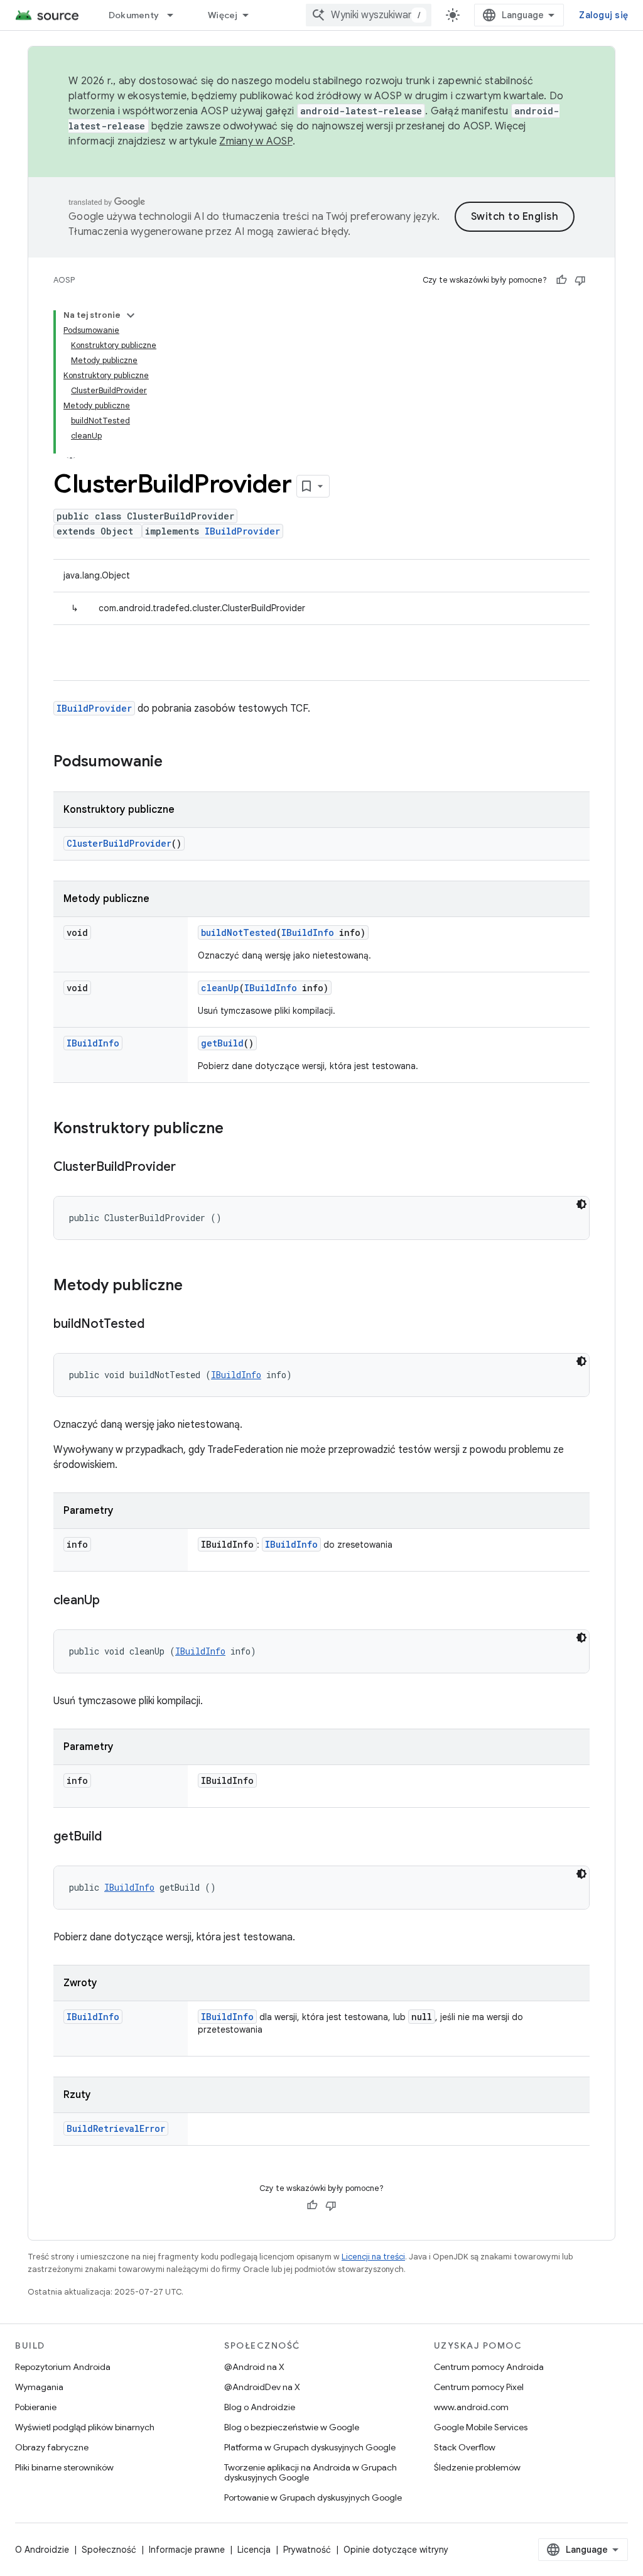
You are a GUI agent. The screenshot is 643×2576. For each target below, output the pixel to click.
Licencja (254, 2550)
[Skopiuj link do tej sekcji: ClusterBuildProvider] (188, 1168)
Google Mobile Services (481, 2427)
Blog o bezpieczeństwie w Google (292, 2427)
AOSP (64, 280)
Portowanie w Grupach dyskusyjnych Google (313, 2497)
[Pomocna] (561, 280)
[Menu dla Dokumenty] (176, 15)
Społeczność (109, 2550)
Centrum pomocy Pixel (479, 2387)
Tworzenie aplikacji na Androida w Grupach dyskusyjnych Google (311, 2472)
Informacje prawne (187, 2550)
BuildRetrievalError (116, 2128)
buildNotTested (239, 932)
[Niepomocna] (580, 280)
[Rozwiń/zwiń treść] (131, 315)
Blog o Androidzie (260, 2407)
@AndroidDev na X (262, 2387)
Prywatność (307, 2550)
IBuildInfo (308, 932)
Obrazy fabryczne (52, 2447)
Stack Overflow (465, 2447)
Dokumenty (134, 15)
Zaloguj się (603, 15)
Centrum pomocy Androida (489, 2367)
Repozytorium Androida (63, 2367)
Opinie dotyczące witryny (396, 2550)
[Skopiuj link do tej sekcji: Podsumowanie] (175, 763)
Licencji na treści (373, 2257)
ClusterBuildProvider (119, 843)
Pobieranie (36, 2407)
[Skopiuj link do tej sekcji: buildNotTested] (157, 1325)
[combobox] (369, 15)
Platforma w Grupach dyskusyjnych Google (310, 2447)
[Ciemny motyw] (581, 1204)
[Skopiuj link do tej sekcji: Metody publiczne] (195, 1286)
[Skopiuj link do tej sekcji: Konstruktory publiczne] (236, 1129)
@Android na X (254, 2367)
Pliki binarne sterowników (64, 2467)
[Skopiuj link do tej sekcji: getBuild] (114, 1837)
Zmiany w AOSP (256, 141)
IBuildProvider (242, 531)
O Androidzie (42, 2550)
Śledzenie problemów (477, 2467)
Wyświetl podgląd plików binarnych (85, 2427)
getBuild (222, 1043)
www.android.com (471, 2407)
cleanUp (220, 988)
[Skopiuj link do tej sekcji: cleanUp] (112, 1601)
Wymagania (39, 2387)
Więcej (223, 15)
